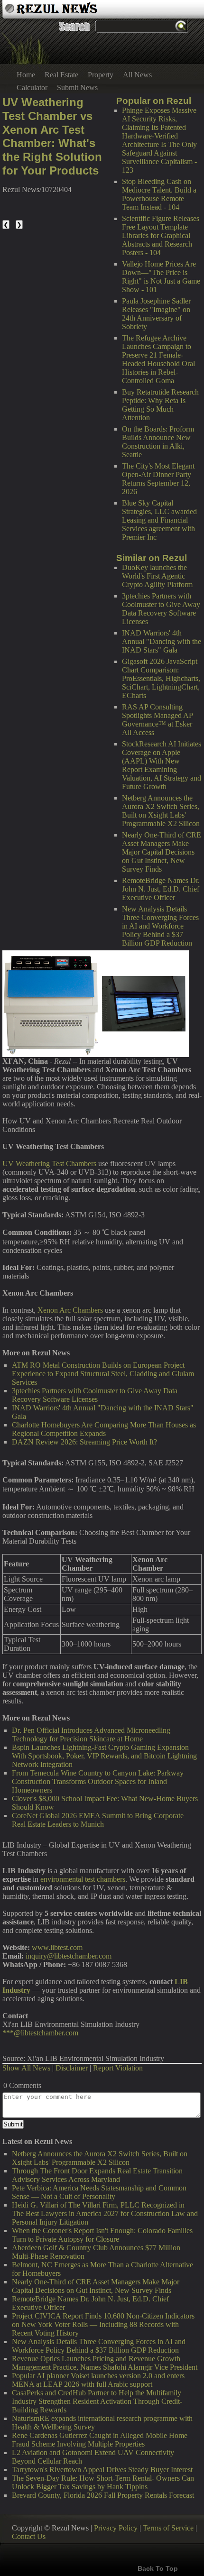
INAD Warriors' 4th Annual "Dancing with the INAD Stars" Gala (162, 641)
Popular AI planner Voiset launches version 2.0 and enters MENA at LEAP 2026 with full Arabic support (98, 2380)
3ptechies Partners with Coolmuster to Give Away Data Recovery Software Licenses (161, 609)
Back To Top (158, 2568)
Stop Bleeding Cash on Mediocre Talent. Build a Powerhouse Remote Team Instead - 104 (159, 194)
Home (26, 75)
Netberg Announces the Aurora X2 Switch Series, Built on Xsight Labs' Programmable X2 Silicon (161, 811)
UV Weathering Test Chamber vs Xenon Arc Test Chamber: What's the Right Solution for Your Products (52, 136)
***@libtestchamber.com (40, 2033)
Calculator (32, 87)
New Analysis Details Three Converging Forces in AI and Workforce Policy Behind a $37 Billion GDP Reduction (160, 926)
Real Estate (61, 75)
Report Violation (118, 2068)
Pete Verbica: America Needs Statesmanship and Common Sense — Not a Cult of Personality (99, 2192)
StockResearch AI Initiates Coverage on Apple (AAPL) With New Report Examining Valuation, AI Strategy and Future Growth (162, 765)
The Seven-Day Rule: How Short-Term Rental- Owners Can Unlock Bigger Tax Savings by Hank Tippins (103, 2482)
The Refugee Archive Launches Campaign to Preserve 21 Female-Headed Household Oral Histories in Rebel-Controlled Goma (158, 359)
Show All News (26, 2068)
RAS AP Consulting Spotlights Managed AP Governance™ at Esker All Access (157, 720)
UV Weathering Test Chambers (49, 1164)
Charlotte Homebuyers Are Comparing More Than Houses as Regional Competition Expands (104, 1429)
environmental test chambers (83, 1879)
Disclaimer (72, 2068)
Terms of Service (168, 2528)
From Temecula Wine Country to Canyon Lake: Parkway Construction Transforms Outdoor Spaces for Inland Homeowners (98, 1781)
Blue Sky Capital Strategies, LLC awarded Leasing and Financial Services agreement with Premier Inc (159, 520)
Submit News (77, 87)
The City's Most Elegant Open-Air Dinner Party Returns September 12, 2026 (158, 479)
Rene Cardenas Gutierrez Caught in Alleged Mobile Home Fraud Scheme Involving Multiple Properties (100, 2440)
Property (101, 75)
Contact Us (29, 2536)
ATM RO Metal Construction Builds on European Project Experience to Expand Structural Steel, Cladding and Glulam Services (103, 1374)
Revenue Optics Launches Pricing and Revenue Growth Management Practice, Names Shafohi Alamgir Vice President (105, 2363)
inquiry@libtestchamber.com (69, 1956)
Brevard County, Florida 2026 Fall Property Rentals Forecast (103, 2495)
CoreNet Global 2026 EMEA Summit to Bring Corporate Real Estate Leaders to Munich (98, 1820)
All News (137, 75)
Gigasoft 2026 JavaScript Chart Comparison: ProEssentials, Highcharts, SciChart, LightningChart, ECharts (161, 678)
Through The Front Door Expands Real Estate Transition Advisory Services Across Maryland (97, 2175)
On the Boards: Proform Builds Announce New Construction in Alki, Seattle (158, 442)
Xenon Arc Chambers (70, 1310)
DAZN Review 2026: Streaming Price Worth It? (84, 1442)
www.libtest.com (57, 1947)
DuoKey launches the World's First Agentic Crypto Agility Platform (157, 576)
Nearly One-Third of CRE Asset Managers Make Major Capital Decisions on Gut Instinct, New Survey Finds (162, 852)
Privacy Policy (116, 2528)
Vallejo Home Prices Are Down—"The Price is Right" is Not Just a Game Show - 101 (161, 277)
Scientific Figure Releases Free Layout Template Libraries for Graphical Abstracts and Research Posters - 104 (161, 235)
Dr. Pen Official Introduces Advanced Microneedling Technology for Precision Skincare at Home (91, 1734)
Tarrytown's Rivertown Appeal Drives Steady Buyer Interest (102, 2470)
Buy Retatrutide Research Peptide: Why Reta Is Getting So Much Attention (160, 405)
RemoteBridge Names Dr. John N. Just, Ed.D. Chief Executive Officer (161, 889)
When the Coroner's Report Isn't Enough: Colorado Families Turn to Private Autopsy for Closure (102, 2235)
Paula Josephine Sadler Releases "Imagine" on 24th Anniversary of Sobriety (156, 314)
